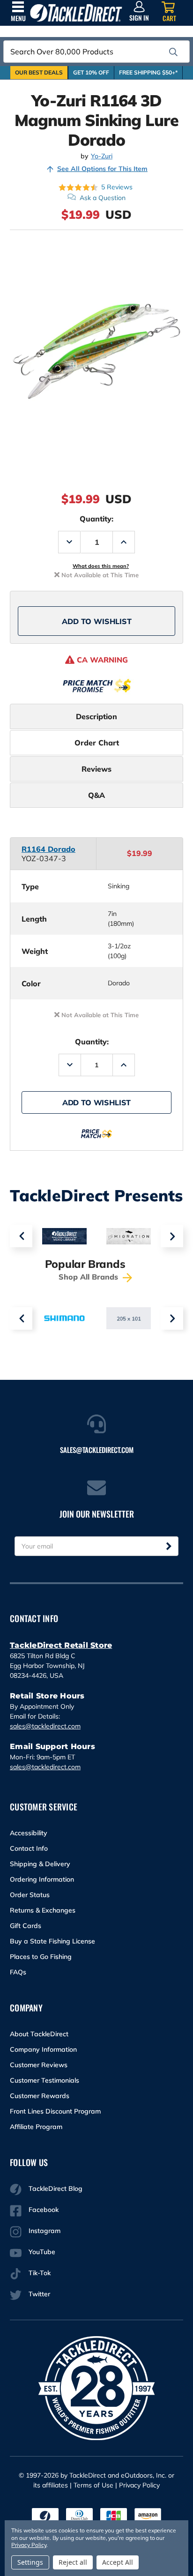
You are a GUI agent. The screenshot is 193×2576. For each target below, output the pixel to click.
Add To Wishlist (97, 621)
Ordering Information (42, 1879)
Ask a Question (103, 198)
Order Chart (97, 743)
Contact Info (29, 1848)
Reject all (73, 2562)
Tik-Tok (40, 2273)
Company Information (43, 2049)
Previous (21, 1236)
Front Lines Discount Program (55, 2111)
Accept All (118, 2562)
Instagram (45, 2231)
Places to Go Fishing (41, 1957)
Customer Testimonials (45, 2080)
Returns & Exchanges (43, 1910)
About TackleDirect (39, 2034)
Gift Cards (26, 1926)
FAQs (18, 1972)
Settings (30, 2562)
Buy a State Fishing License (52, 1941)
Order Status (30, 1895)
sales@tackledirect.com (45, 1726)
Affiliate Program (36, 2127)
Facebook (44, 2210)
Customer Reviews (39, 2065)
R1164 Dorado (48, 849)
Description (96, 716)
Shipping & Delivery (40, 1864)
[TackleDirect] (76, 13)
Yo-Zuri (102, 156)
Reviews (96, 769)
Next (172, 1236)
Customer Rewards (40, 2096)
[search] (173, 52)
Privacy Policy (139, 2485)
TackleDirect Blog (56, 2189)
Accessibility (29, 1833)
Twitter (39, 2294)
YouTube (42, 2252)
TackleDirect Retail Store (61, 1645)
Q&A (96, 795)
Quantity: (96, 519)
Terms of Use (93, 2485)
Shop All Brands (89, 1277)
